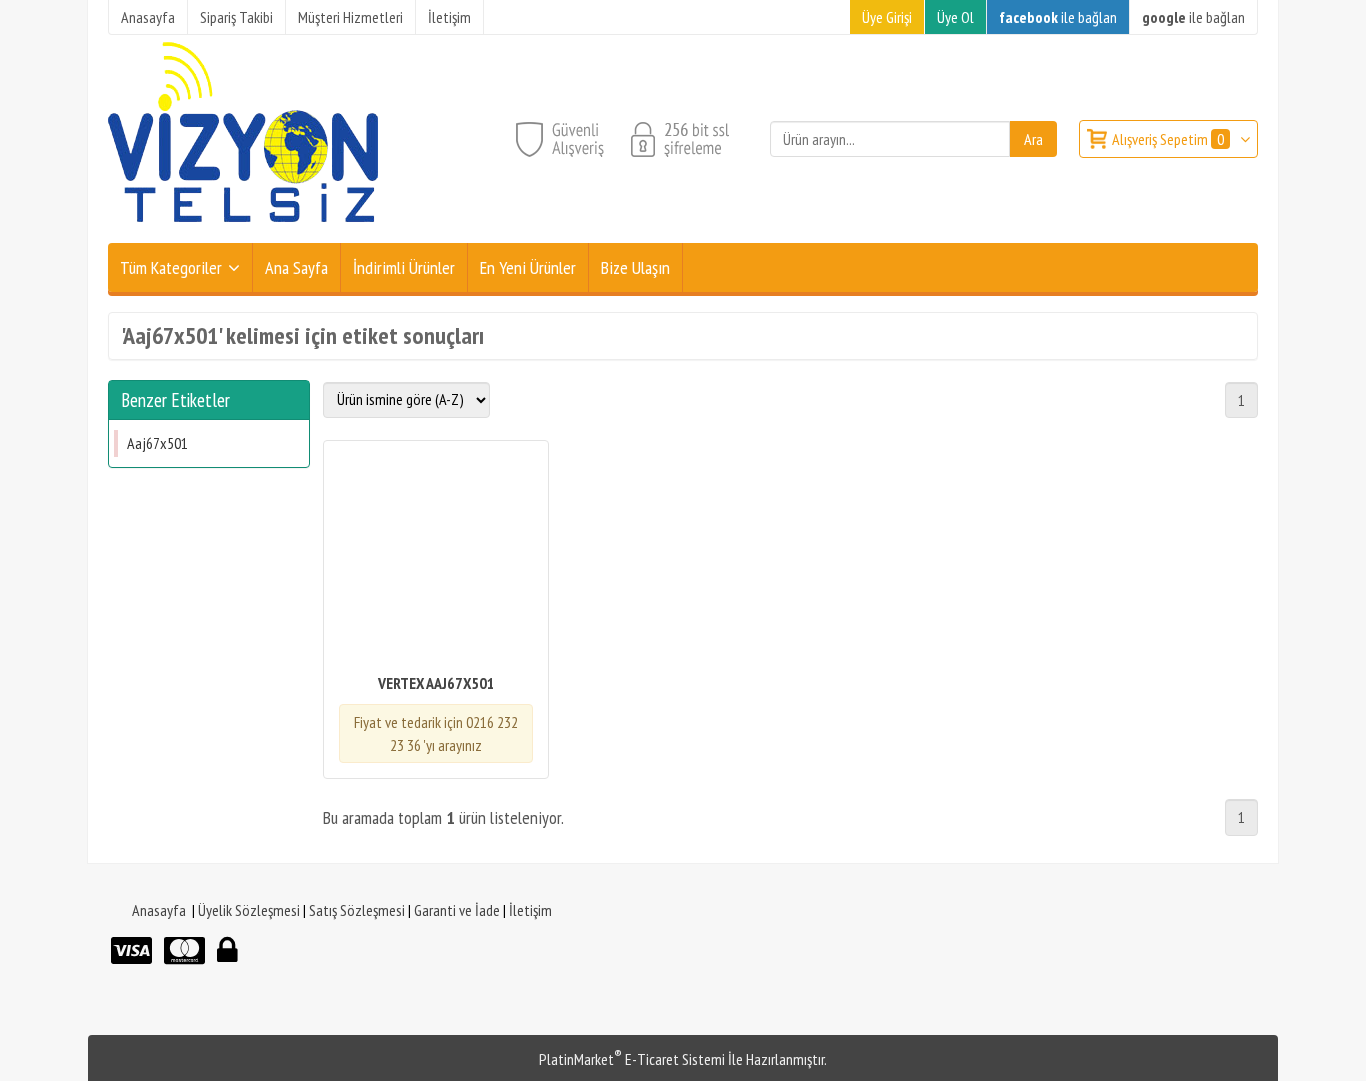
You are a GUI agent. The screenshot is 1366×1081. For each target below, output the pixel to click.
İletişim (530, 910)
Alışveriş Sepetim (1168, 139)
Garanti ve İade (457, 910)
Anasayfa (159, 910)
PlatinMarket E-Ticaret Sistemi (632, 1059)
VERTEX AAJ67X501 (436, 683)
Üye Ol (955, 17)
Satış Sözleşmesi (357, 910)
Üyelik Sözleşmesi (249, 910)
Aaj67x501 (157, 443)
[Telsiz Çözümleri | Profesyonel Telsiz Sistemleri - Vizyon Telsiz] (243, 231)
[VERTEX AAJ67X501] (436, 558)
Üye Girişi (887, 17)
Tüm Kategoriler (171, 267)
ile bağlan (1058, 17)
